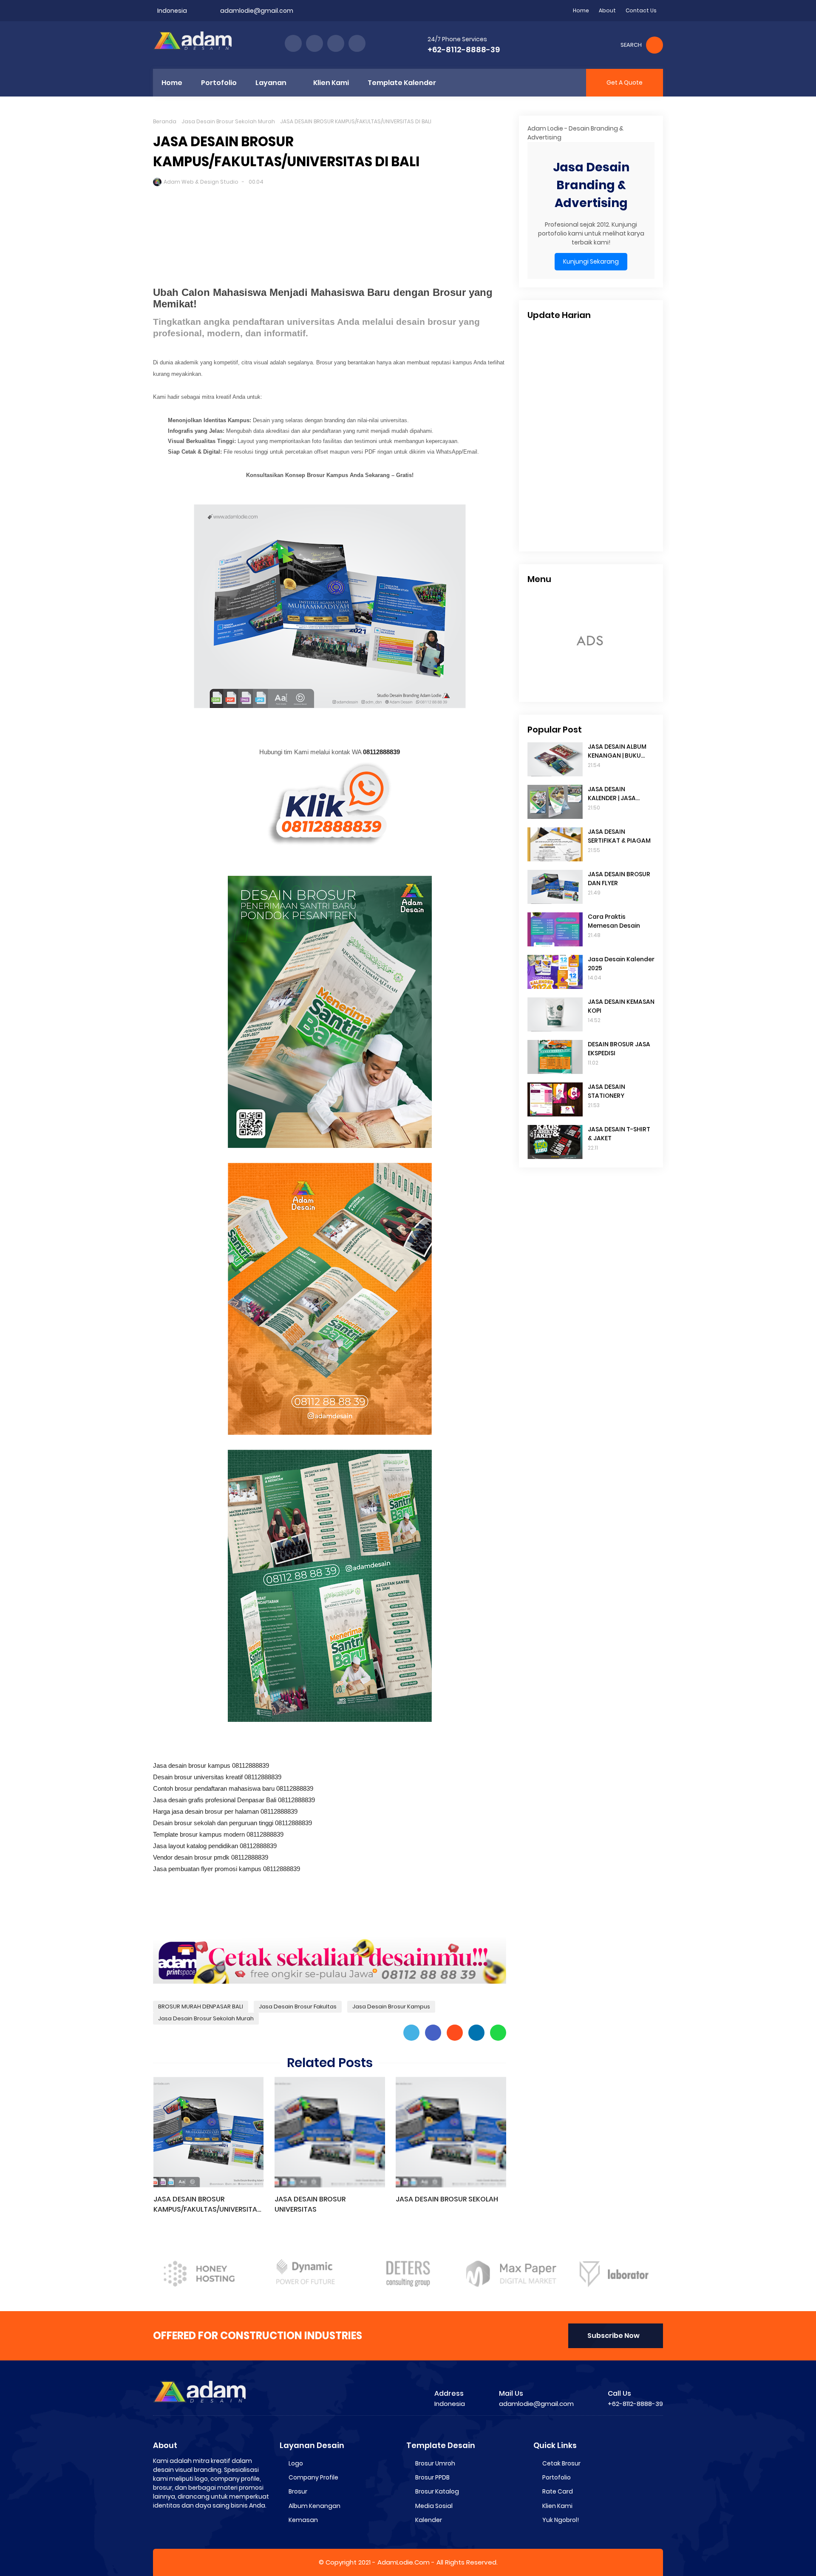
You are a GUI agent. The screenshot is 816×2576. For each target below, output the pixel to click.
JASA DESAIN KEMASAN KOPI (621, 1006)
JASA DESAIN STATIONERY (606, 1091)
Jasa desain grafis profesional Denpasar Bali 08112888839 (234, 1800)
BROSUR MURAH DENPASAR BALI (201, 2007)
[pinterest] (357, 43)
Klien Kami (557, 2506)
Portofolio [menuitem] (219, 83)
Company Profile (313, 2477)
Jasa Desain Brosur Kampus (391, 2007)
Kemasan (303, 2520)
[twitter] (314, 43)
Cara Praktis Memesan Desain (614, 921)
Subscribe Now (613, 2336)
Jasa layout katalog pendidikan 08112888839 (215, 1846)
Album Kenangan (314, 2506)
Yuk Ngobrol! (561, 2520)
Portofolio (557, 2477)
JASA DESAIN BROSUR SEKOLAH (447, 2199)
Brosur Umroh (435, 2463)
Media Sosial (434, 2506)
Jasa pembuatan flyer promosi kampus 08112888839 (227, 1869)
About (607, 10)
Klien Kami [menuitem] (331, 83)
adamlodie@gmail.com (257, 11)
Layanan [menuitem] (271, 83)
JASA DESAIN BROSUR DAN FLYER (619, 879)
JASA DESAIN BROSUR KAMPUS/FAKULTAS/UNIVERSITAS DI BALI (207, 2204)
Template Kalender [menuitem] (402, 83)
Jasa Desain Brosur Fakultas (298, 2007)
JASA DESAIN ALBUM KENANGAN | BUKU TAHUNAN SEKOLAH (617, 751)
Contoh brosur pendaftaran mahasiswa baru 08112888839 (233, 1788)
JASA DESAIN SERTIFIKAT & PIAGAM (619, 836)
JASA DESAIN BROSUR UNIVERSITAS (310, 2204)
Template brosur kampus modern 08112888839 (218, 1834)
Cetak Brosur (561, 2463)
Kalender (429, 2520)
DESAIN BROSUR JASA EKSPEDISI (619, 1049)
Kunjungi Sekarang (591, 261)
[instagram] (336, 43)
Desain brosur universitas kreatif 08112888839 (217, 1777)
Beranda (165, 121)
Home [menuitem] (172, 83)
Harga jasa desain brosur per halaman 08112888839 (225, 1811)
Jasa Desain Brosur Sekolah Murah (228, 121)
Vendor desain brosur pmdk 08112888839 (211, 1857)
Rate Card (558, 2491)
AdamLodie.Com (404, 2562)
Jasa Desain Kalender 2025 (621, 964)
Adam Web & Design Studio (201, 182)
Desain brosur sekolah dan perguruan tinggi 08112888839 (232, 1823)
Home (581, 10)
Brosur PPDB (432, 2477)
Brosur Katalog (437, 2491)
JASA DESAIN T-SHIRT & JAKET (619, 1134)
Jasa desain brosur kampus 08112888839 (211, 1765)
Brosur (298, 2491)
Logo (296, 2463)
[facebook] (293, 43)
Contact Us (641, 10)
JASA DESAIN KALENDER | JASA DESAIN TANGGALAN (618, 794)
